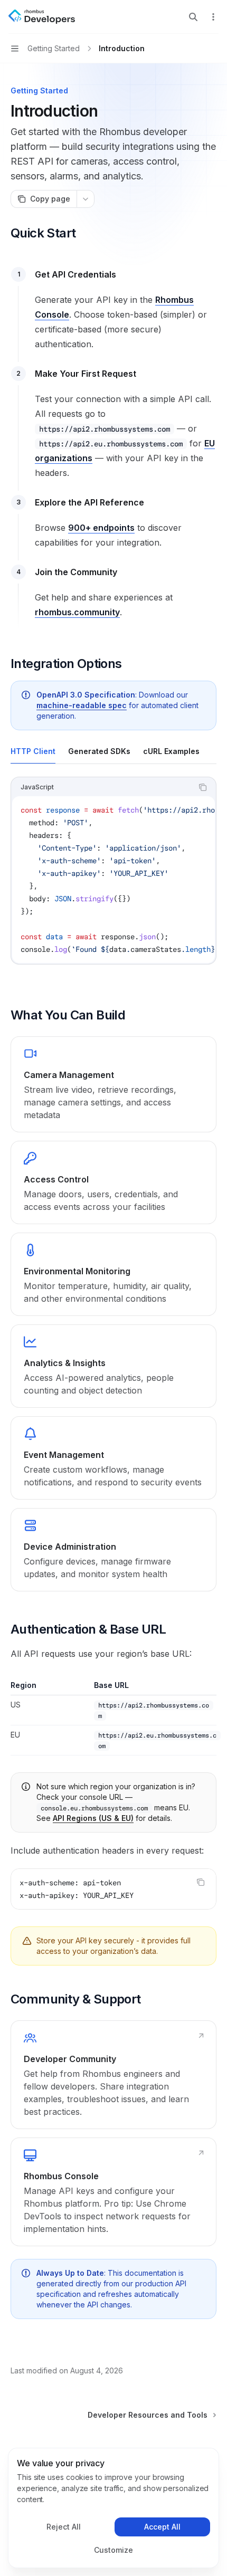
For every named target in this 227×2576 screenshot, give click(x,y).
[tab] (33, 751)
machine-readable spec (82, 705)
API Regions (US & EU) (93, 1818)
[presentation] (113, 880)
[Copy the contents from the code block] (203, 787)
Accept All (162, 2527)
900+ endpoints (101, 528)
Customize (113, 2550)
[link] (113, 1084)
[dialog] (113, 2508)
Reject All (64, 2527)
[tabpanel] (113, 879)
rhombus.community (77, 612)
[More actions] (213, 17)
